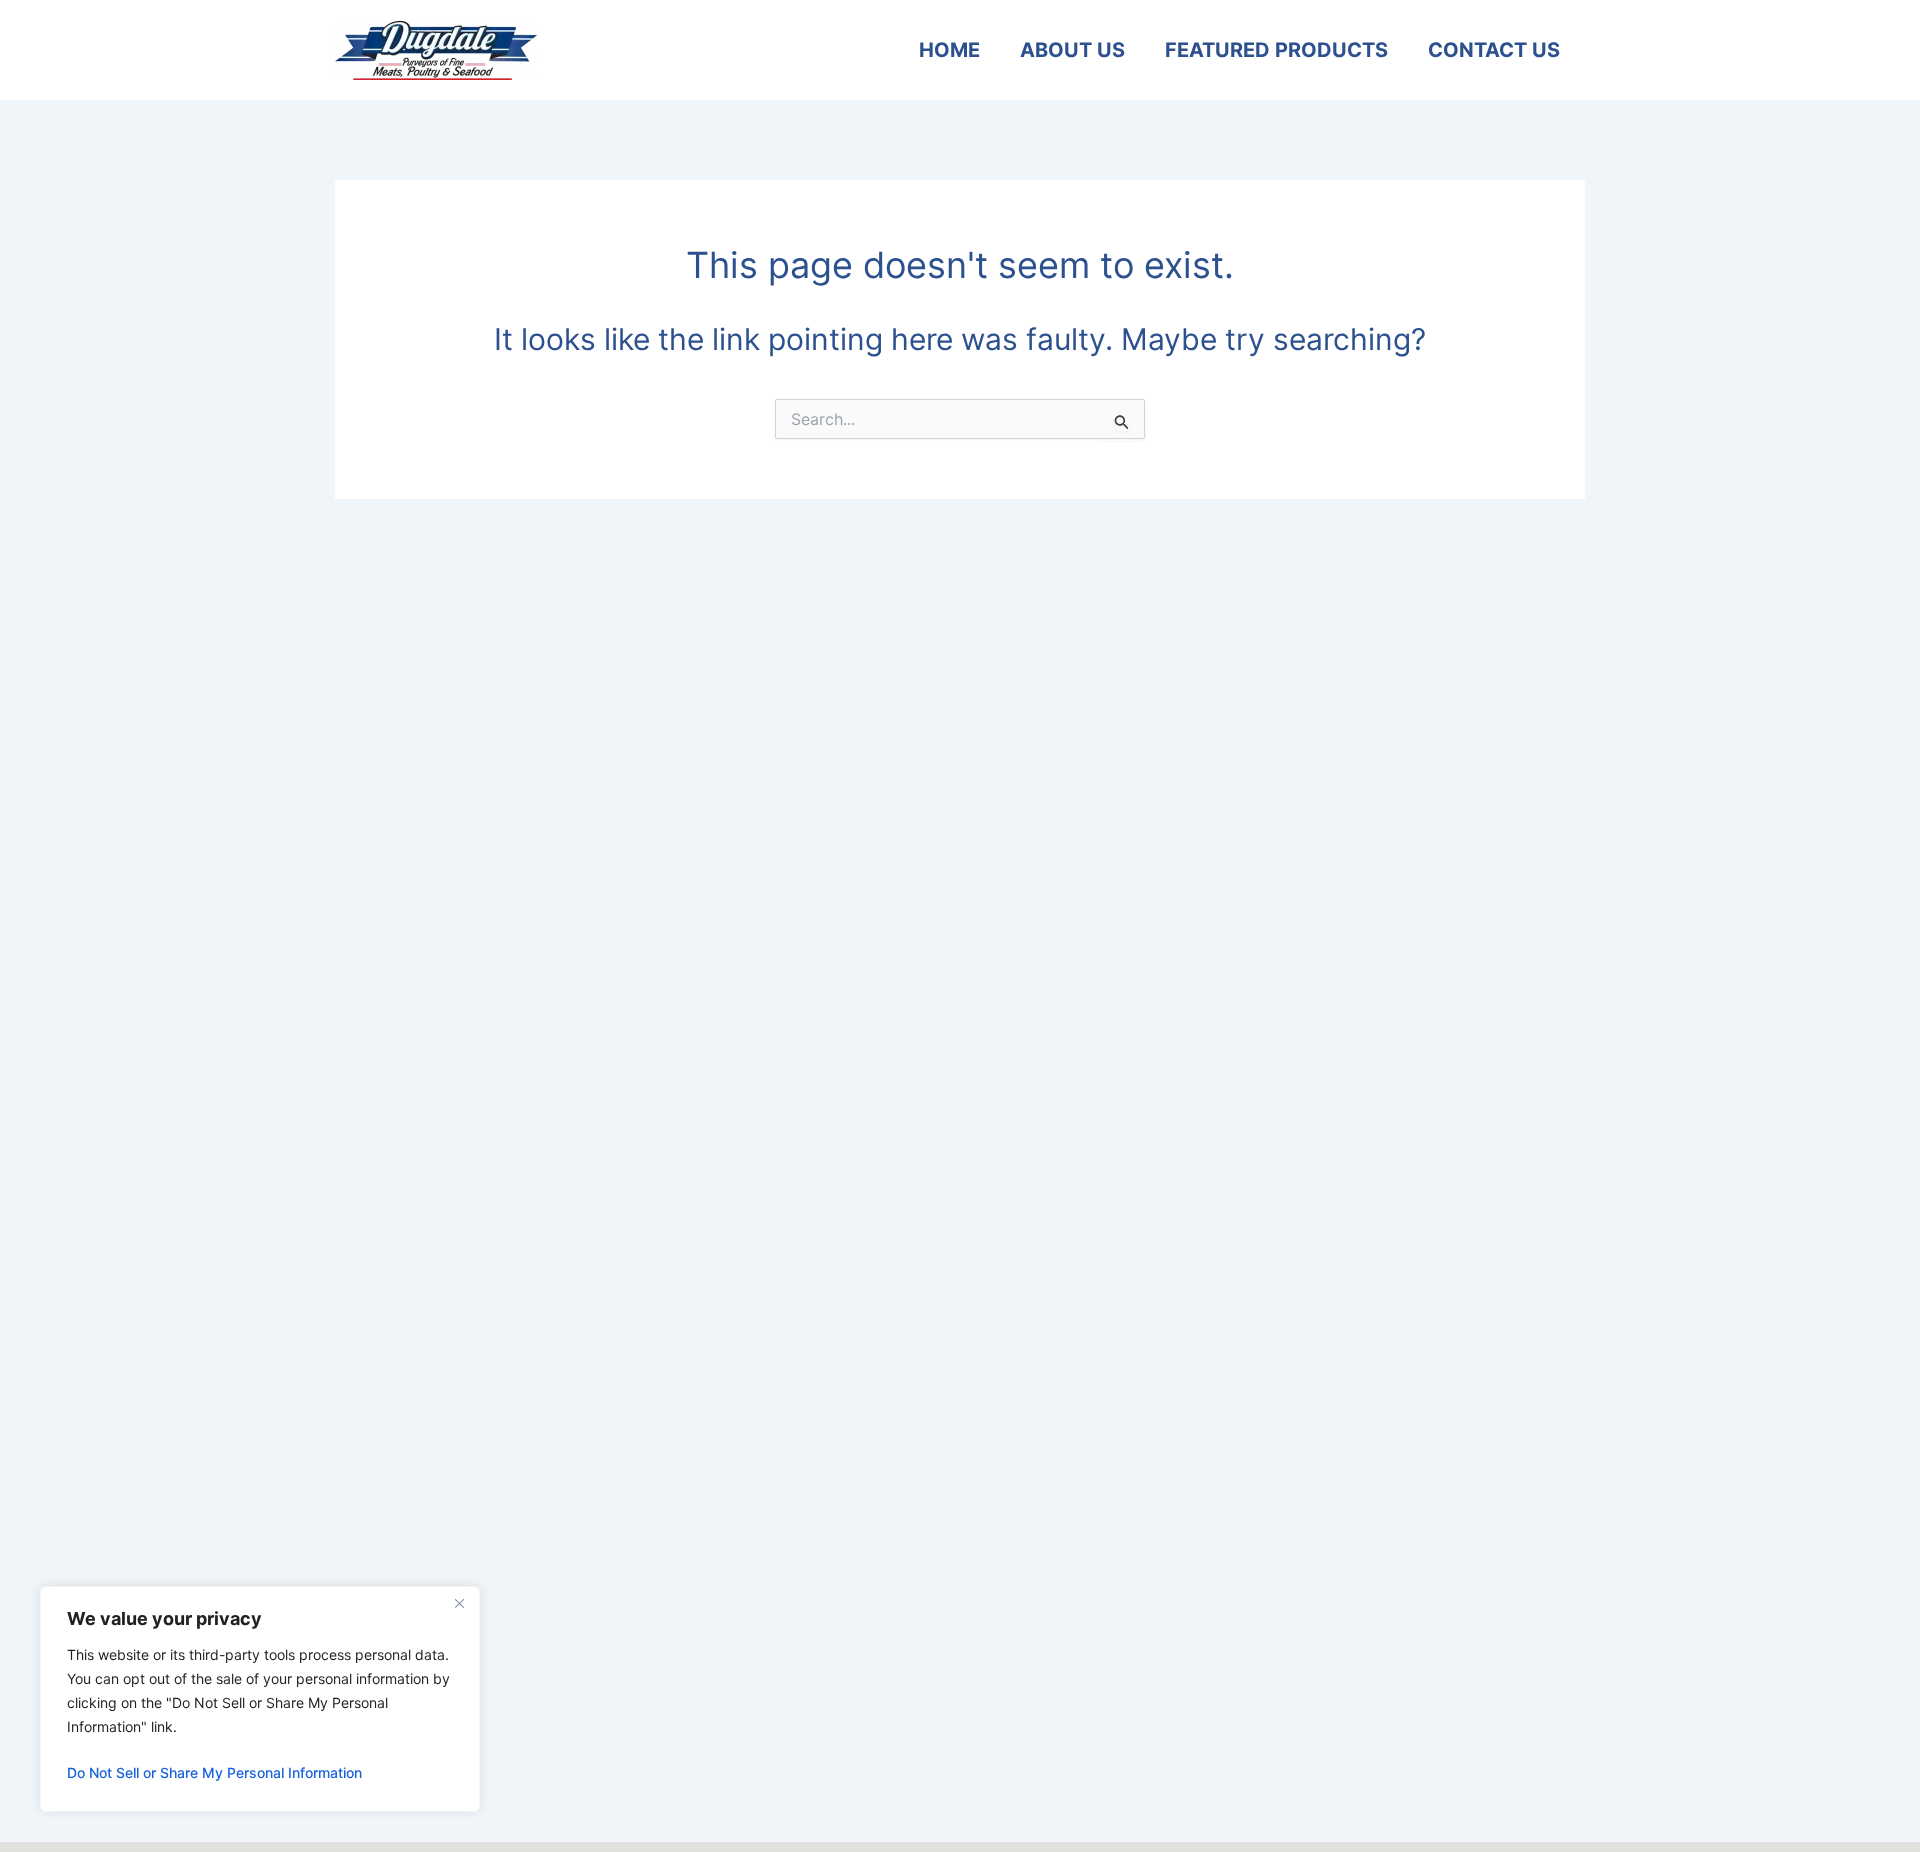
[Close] (459, 1603)
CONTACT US (1494, 50)
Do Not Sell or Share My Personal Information (214, 1772)
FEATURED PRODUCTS (1276, 50)
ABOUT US (1072, 50)
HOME (949, 50)
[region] (260, 1699)
